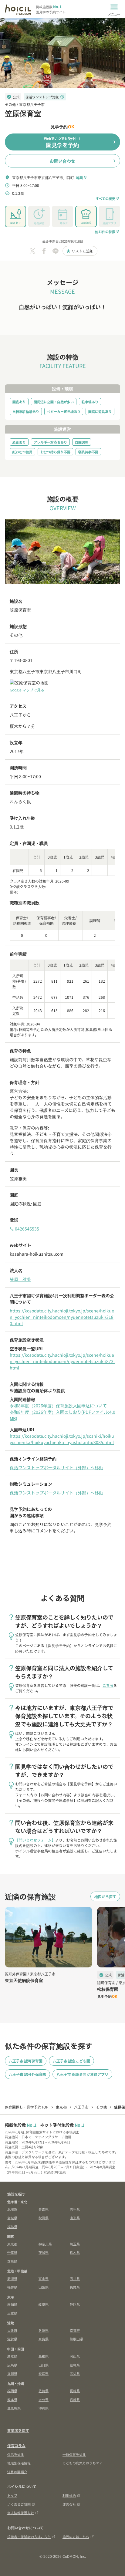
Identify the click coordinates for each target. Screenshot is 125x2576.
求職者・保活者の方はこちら (29, 2537)
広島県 (12, 2365)
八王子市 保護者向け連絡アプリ (82, 2074)
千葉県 (12, 2252)
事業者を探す (18, 2430)
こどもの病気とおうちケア (83, 2463)
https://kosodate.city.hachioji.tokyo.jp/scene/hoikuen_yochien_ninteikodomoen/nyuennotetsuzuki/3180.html (62, 1317)
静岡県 (75, 2304)
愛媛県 (44, 2373)
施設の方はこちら (76, 2537)
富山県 (44, 2278)
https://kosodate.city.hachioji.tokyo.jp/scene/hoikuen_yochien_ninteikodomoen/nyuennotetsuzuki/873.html (62, 1361)
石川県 (75, 2278)
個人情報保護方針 (21, 2513)
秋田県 (44, 2218)
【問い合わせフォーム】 (35, 1840)
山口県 (44, 2365)
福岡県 (12, 2391)
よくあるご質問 (19, 2504)
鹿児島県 (14, 2408)
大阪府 (12, 2330)
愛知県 (12, 2304)
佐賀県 (44, 2391)
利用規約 (69, 2495)
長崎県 (75, 2391)
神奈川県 (45, 2244)
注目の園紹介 (17, 2472)
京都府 (75, 2330)
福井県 (12, 2287)
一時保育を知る (74, 2454)
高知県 (75, 2373)
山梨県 (44, 2287)
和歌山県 (76, 2339)
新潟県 (12, 2278)
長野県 (75, 2287)
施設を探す (16, 2194)
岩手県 (75, 2209)
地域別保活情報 (19, 2463)
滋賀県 (12, 2339)
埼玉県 (75, 2244)
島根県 (44, 2356)
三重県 (12, 2313)
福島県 (12, 2227)
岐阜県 (44, 2304)
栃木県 (75, 2252)
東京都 (12, 2244)
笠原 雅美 (20, 1279)
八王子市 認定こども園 (71, 2061)
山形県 (75, 2218)
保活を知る (16, 2454)
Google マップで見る (27, 690)
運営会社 (69, 2504)
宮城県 (12, 2218)
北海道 (12, 2209)
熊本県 (12, 2399)
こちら (108, 1685)
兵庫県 (44, 2330)
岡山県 (75, 2356)
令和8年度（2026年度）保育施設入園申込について (58, 1406)
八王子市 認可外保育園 (27, 2074)
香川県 (12, 2373)
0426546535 (24, 1229)
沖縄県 (44, 2408)
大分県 (44, 2399)
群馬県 (12, 2261)
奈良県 (44, 2339)
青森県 (44, 2209)
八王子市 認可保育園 (26, 2061)
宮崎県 (75, 2399)
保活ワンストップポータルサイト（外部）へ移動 (56, 1467)
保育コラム (16, 2445)
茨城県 (44, 2252)
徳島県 (75, 2365)
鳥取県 (12, 2356)
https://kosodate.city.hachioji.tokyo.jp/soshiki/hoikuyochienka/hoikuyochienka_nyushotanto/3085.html (62, 1439)
